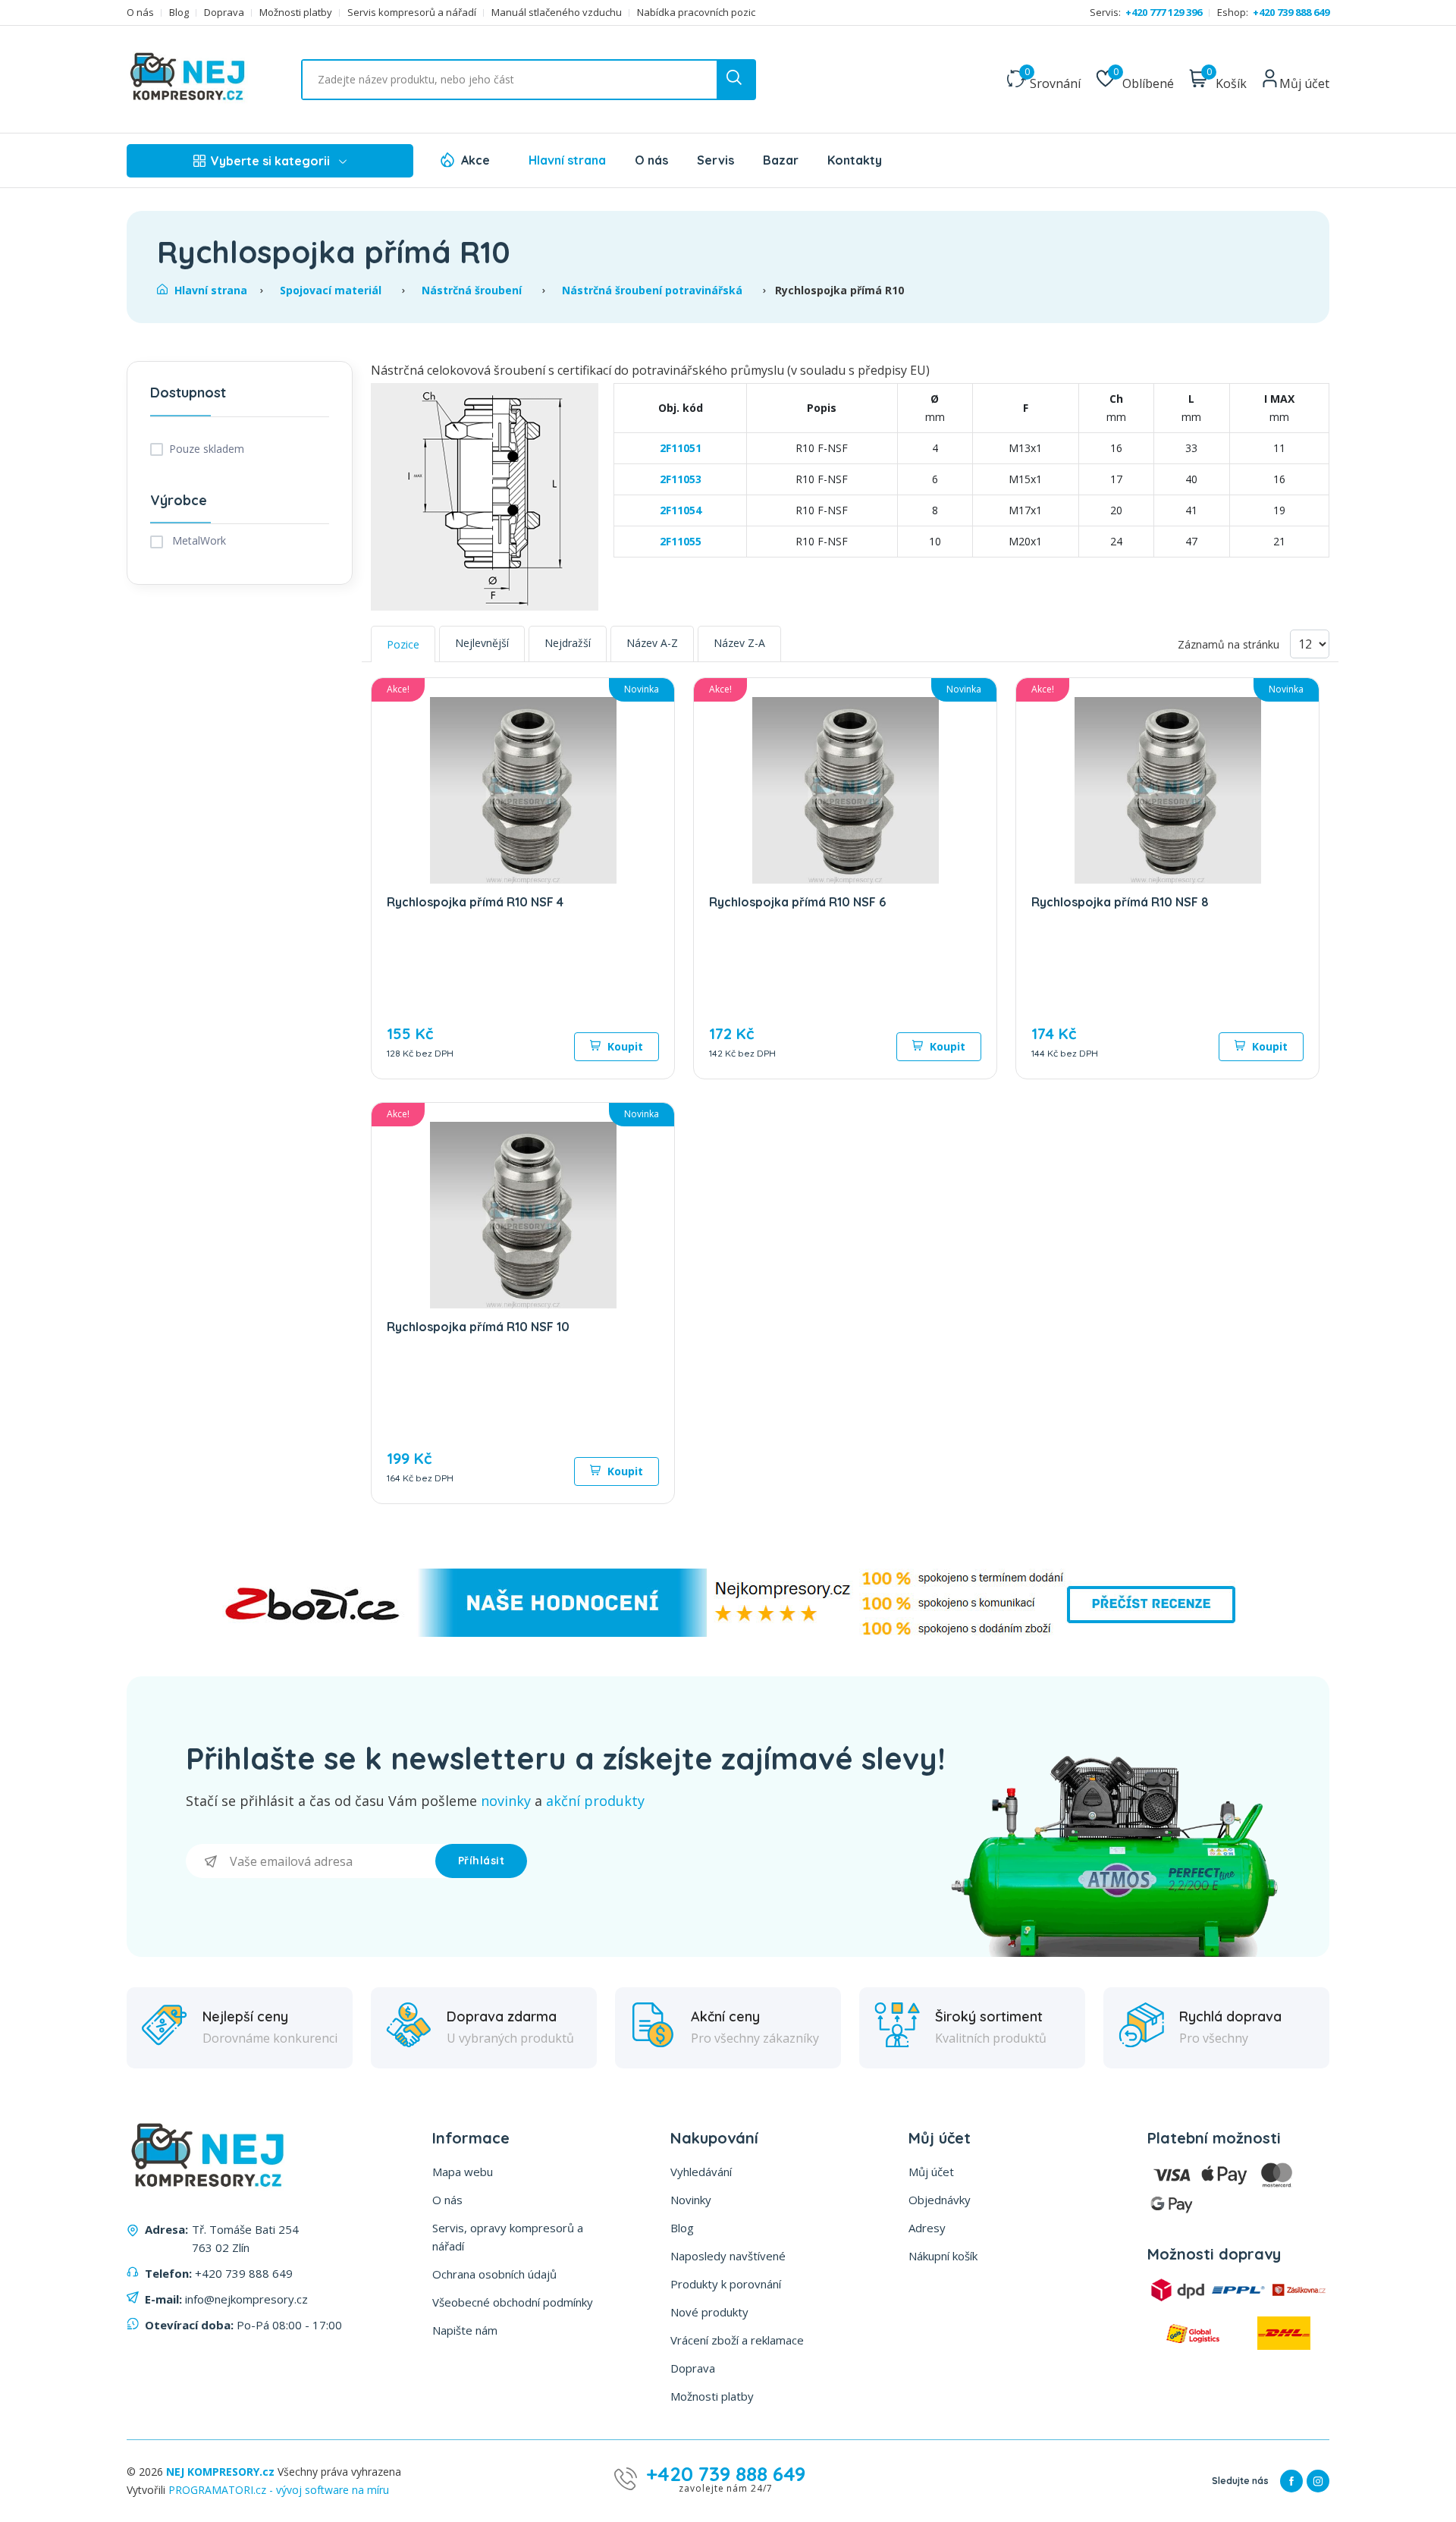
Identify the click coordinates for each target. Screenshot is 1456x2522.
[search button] (736, 80)
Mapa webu (463, 2172)
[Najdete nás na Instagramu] (1318, 2481)
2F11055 (681, 541)
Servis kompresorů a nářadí (412, 13)
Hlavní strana (567, 160)
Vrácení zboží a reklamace (737, 2340)
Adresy (927, 2228)
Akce (475, 160)
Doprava (224, 13)
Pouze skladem (207, 449)
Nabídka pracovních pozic (696, 13)
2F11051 (681, 448)
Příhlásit (482, 1861)
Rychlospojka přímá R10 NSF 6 (797, 902)
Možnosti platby (296, 13)
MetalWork (198, 540)
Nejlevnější (482, 643)
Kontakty (855, 160)
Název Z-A (739, 643)
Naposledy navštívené (728, 2256)
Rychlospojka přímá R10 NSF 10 (478, 1327)
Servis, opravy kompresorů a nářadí (508, 2237)
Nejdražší (568, 643)
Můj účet (931, 2172)
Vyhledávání (701, 2172)
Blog (179, 13)
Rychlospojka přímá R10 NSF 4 (475, 902)
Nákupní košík (943, 2256)
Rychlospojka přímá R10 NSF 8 (1120, 902)
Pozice (403, 644)
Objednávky (940, 2200)
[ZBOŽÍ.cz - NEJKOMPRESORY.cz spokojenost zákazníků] (728, 1633)
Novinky (691, 2200)
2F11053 (681, 479)
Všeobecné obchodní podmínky (513, 2302)
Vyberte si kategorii (270, 161)
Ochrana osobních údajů (494, 2274)
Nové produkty (709, 2312)
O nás (140, 13)
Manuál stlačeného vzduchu (557, 13)
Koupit (624, 1046)
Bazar (781, 160)
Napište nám (465, 2330)
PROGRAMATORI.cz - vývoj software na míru (279, 2490)
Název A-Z (652, 643)
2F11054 (681, 510)
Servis (715, 160)
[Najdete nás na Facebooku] (1291, 2481)
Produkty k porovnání (726, 2284)
